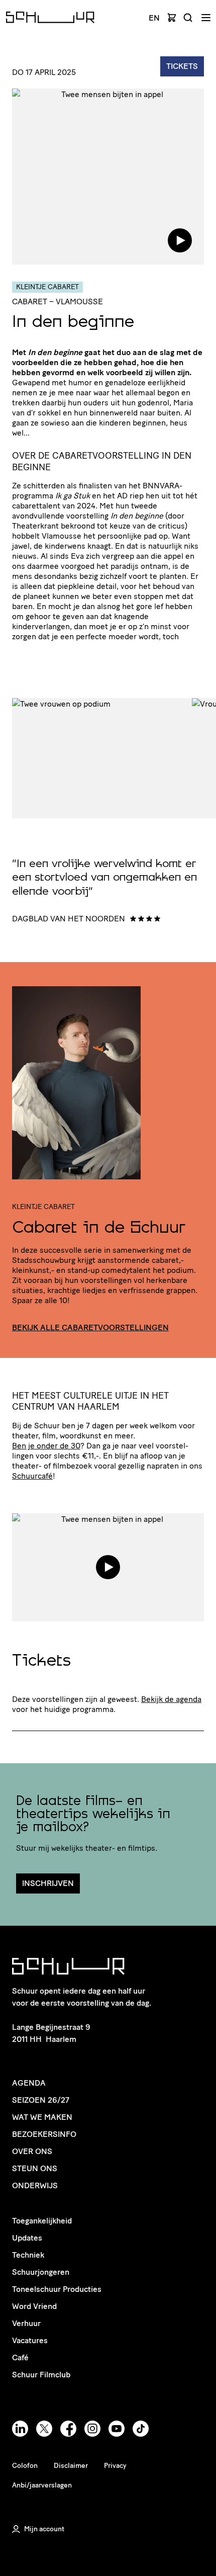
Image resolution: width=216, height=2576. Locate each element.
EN (154, 18)
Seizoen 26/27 (41, 2100)
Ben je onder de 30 (46, 1446)
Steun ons (35, 2168)
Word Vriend (34, 2306)
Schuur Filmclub (41, 2375)
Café (20, 2357)
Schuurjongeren (41, 2272)
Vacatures (30, 2340)
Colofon (25, 2466)
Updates (27, 2238)
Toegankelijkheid (42, 2221)
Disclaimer (71, 2466)
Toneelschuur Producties (57, 2289)
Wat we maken (42, 2117)
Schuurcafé (32, 1476)
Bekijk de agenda (171, 1699)
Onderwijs (35, 2185)
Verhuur (26, 2323)
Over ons (32, 2151)
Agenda (29, 2083)
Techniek (28, 2255)
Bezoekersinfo (44, 2134)
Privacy (115, 2466)
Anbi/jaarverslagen (42, 2485)
